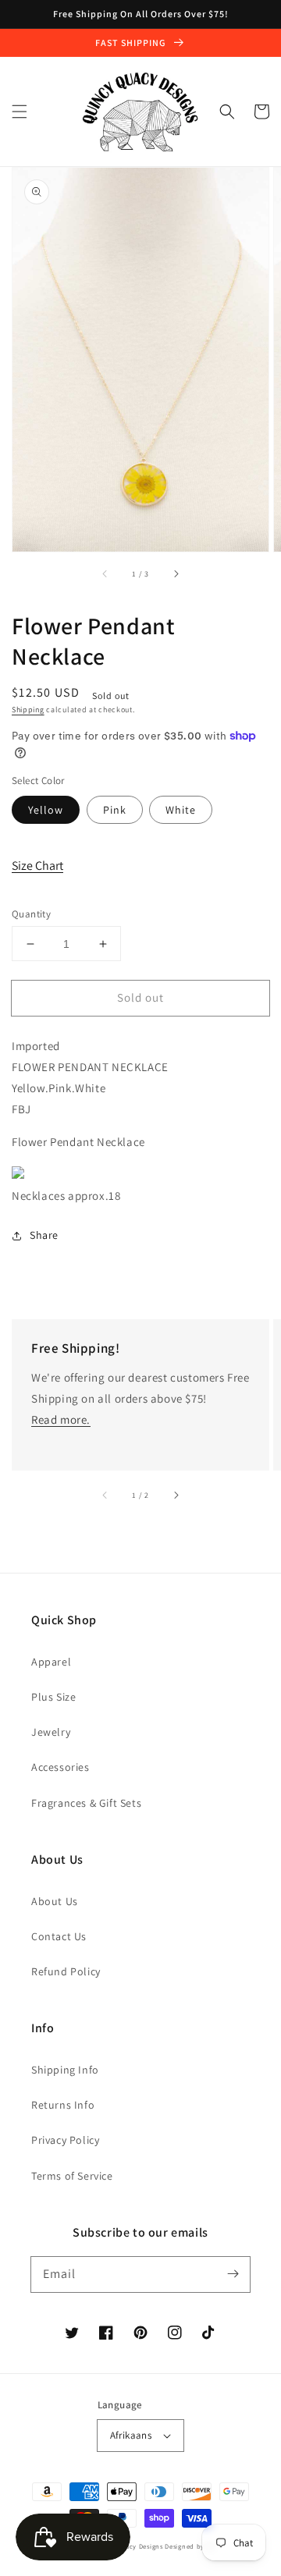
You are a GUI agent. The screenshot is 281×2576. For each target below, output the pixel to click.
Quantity (31, 914)
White (181, 810)
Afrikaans (131, 2435)
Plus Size (53, 1697)
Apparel (51, 1662)
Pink (115, 810)
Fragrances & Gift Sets (86, 1803)
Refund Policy (66, 1971)
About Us (55, 1901)
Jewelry (51, 1732)
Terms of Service (72, 2176)
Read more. (61, 1419)
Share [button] (44, 1235)
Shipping (28, 710)
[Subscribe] (233, 2274)
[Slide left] (105, 573)
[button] (20, 112)
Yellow (46, 810)
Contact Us (59, 1936)
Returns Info (63, 2105)
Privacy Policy (65, 2140)
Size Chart (37, 866)
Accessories (60, 1767)
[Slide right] (176, 573)
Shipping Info (65, 2070)
